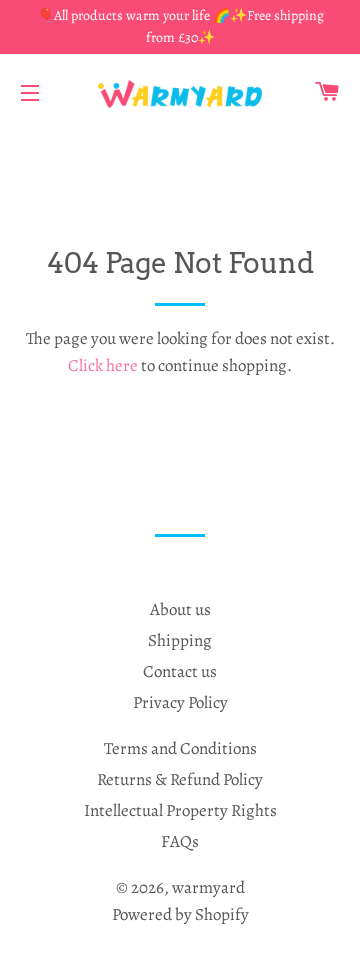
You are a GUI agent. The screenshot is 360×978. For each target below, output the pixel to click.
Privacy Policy (180, 702)
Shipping (180, 640)
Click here (103, 365)
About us (180, 609)
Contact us (180, 671)
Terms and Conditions (180, 748)
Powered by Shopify (180, 914)
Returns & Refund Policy (180, 779)
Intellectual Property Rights (180, 810)
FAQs (180, 841)
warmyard (208, 887)
